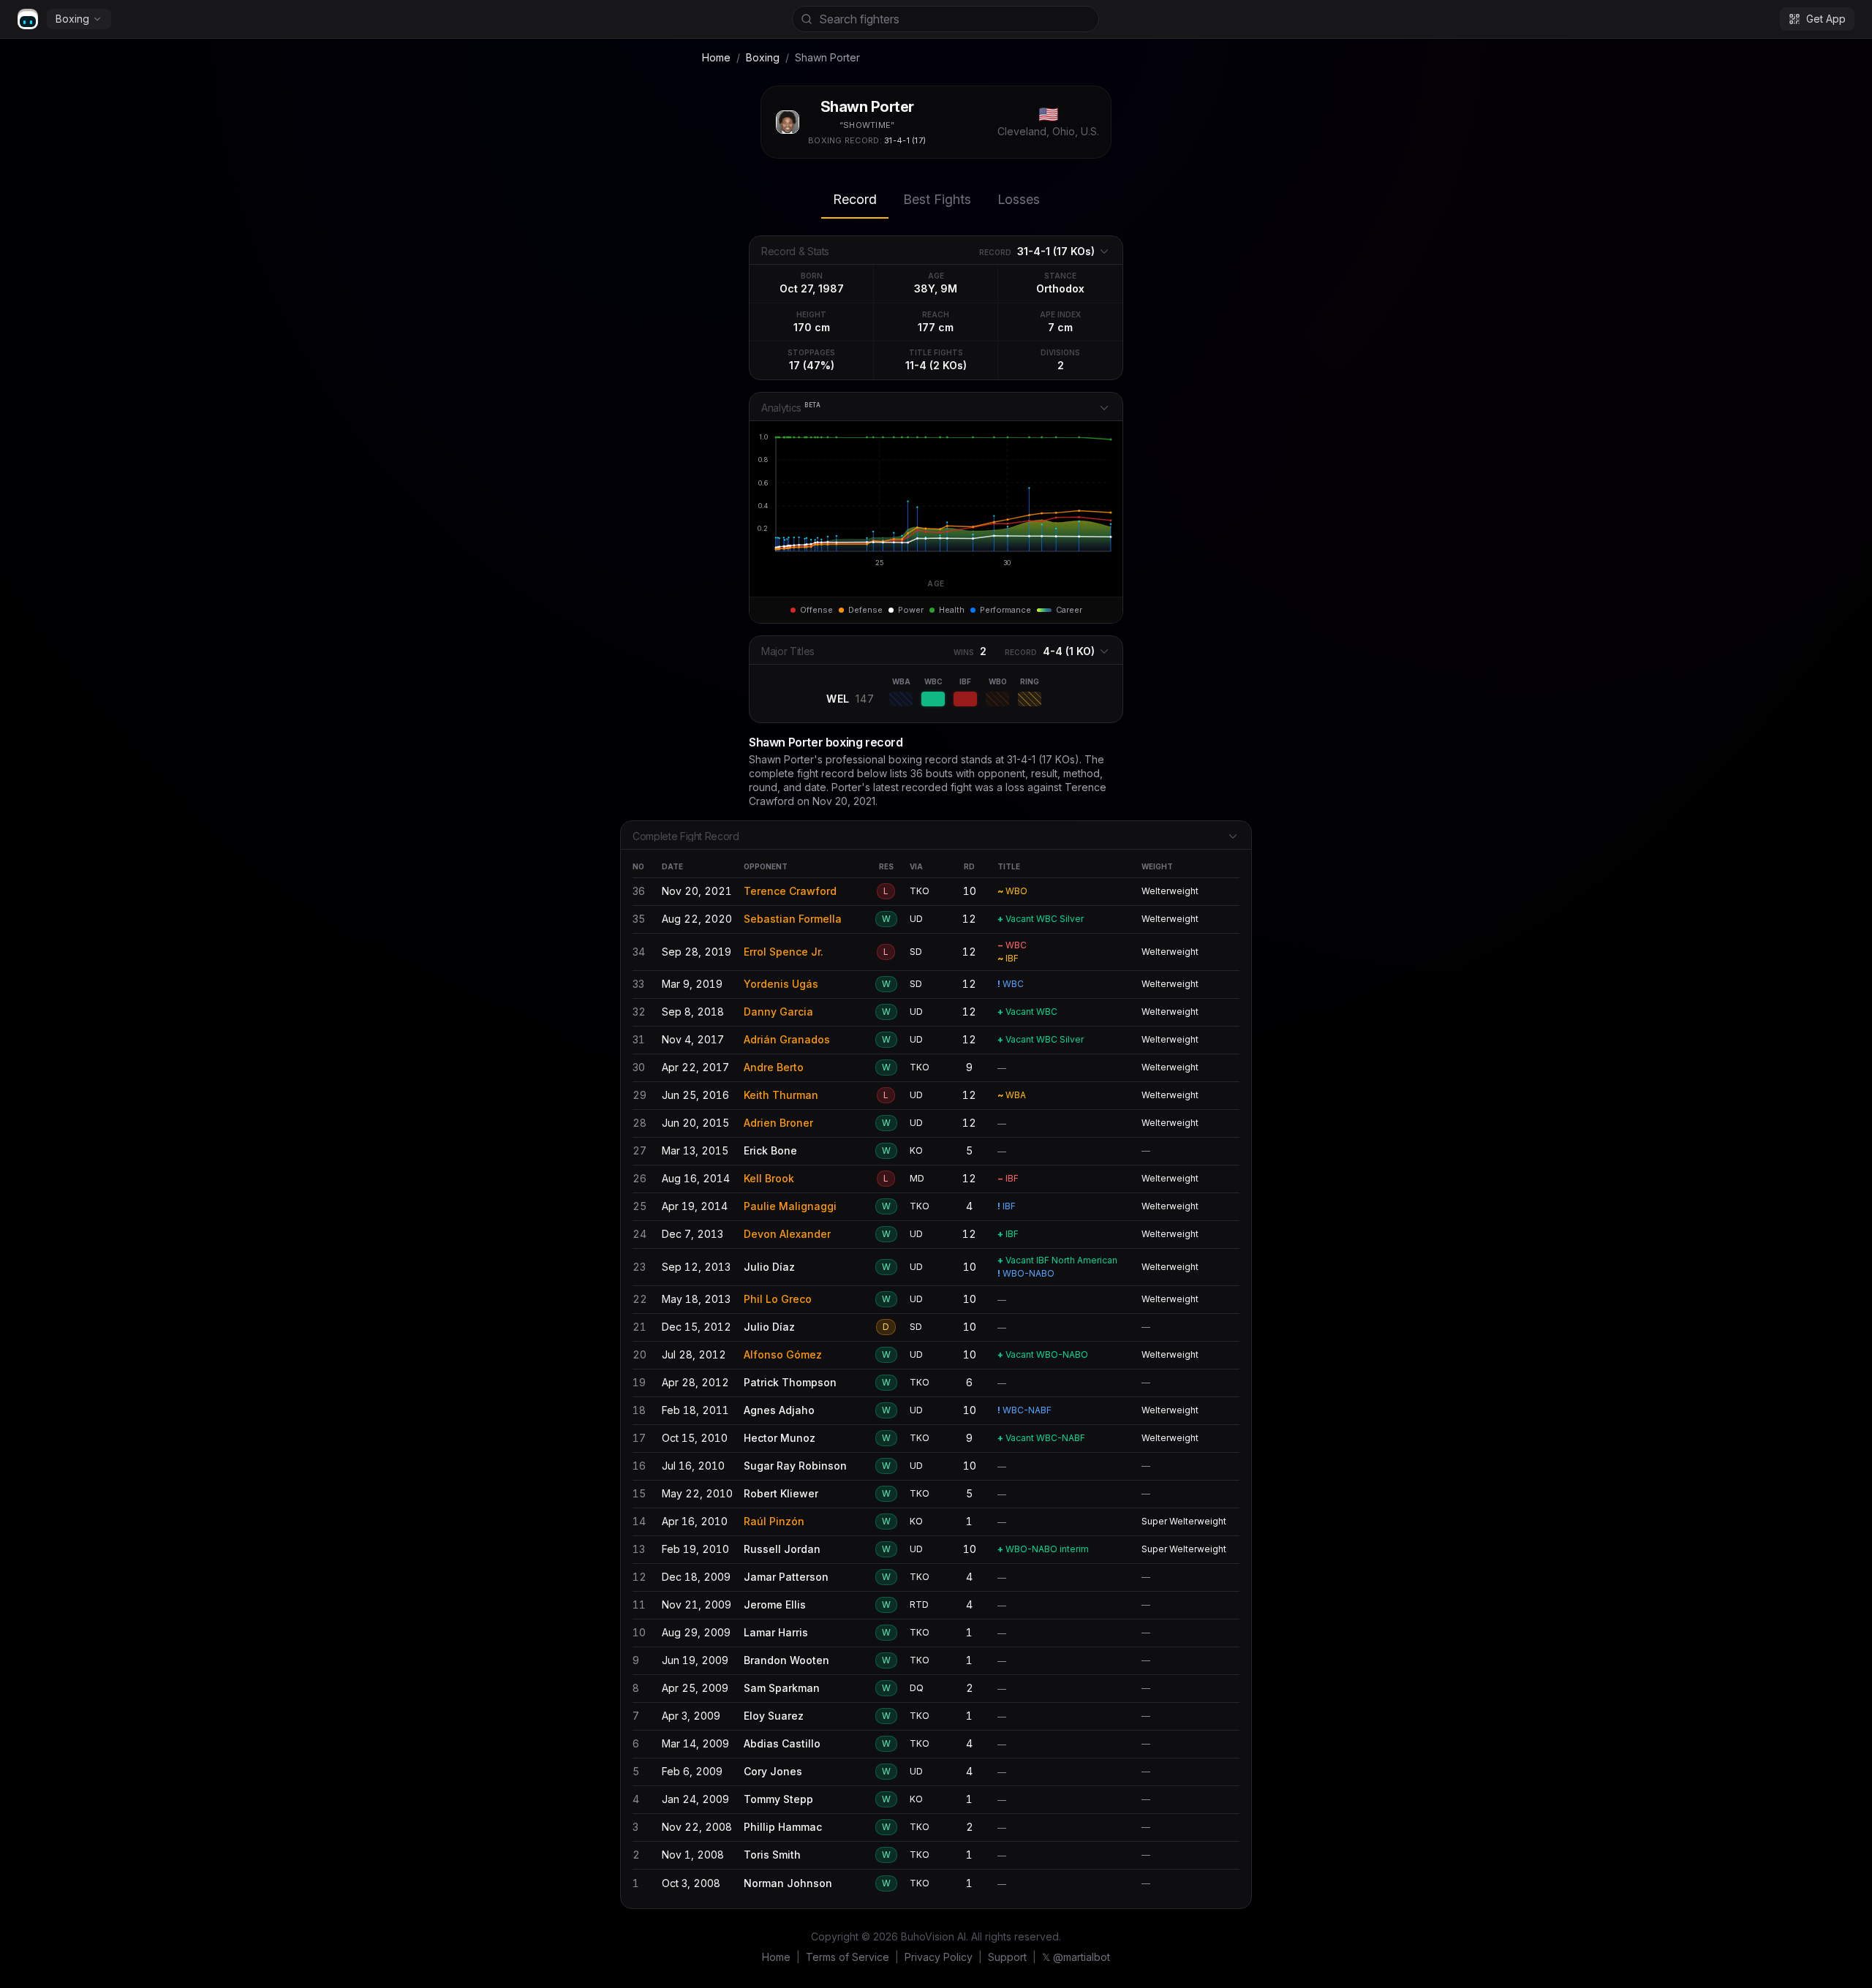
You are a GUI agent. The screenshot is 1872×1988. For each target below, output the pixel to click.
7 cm (1060, 327)
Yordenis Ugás (781, 984)
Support (1007, 1957)
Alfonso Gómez (783, 1354)
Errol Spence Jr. (784, 952)
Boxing (72, 19)
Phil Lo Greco (778, 1299)
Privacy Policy (939, 1957)
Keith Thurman (781, 1095)
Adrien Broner (778, 1123)
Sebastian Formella (793, 919)
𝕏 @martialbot (1076, 1957)
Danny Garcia (778, 1012)
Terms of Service (848, 1957)
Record (855, 199)
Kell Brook (769, 1178)
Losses (1019, 199)
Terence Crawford (790, 891)
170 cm (812, 327)
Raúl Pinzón (774, 1521)
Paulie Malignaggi (790, 1206)
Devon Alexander (787, 1234)
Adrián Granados (787, 1039)
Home (716, 57)
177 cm (936, 327)
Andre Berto (774, 1067)
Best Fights (937, 199)
